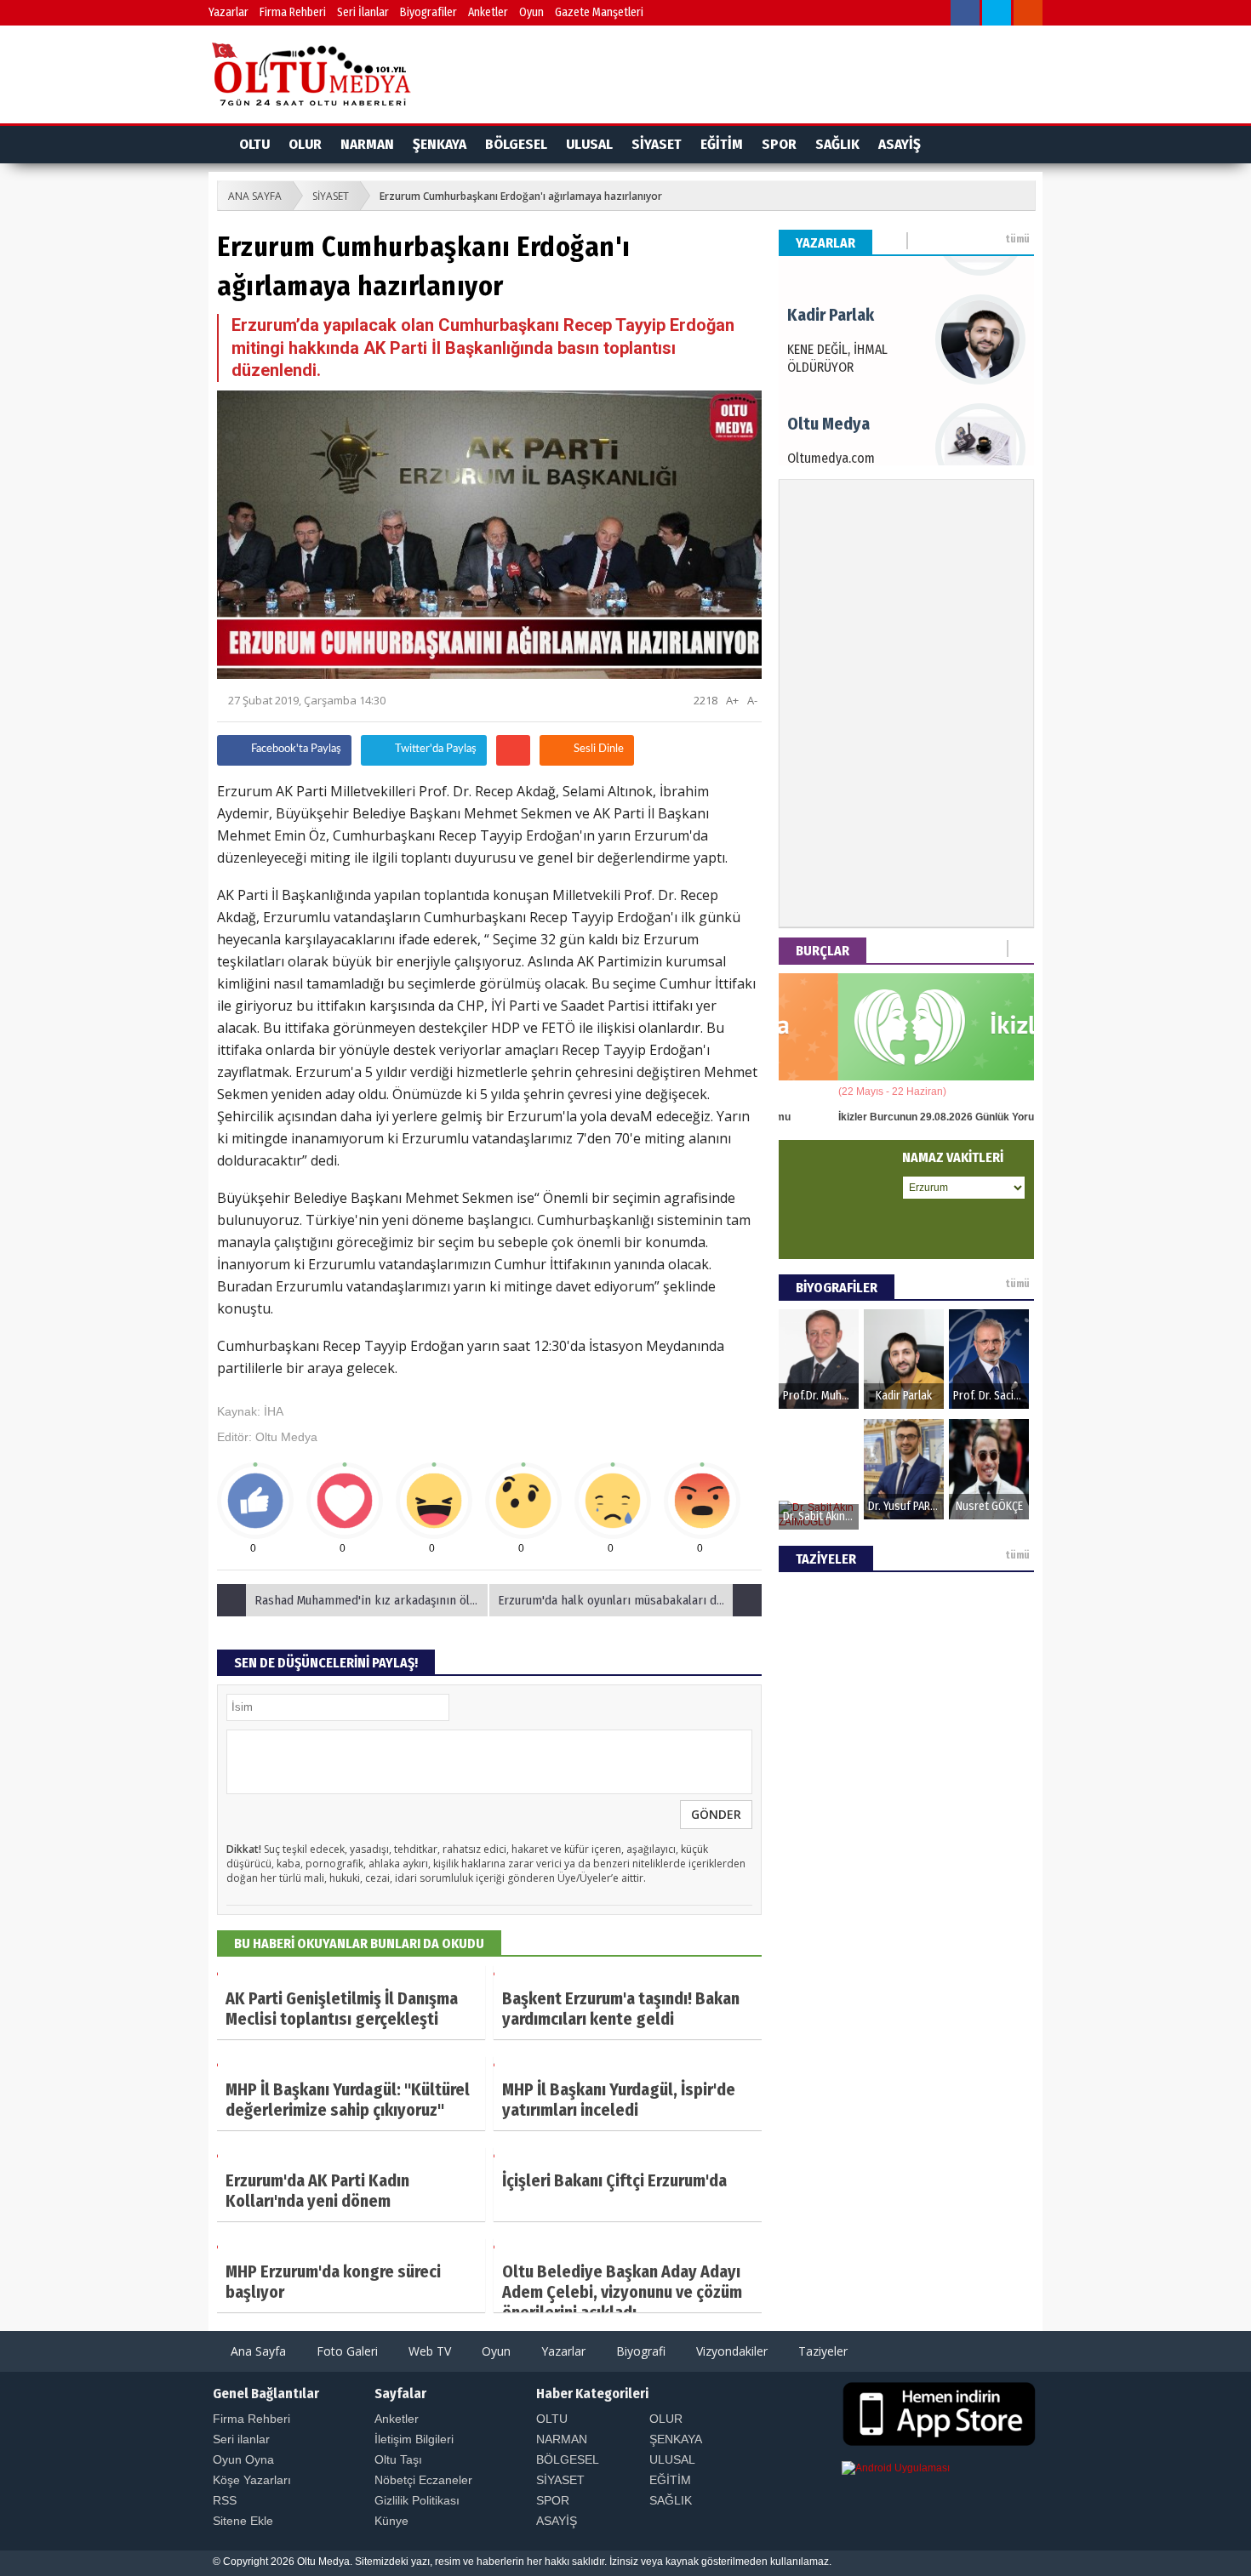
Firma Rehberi (293, 12)
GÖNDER (716, 1814)
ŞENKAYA (440, 144)
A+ (732, 700)
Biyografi (639, 2351)
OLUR (305, 144)
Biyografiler (428, 12)
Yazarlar (228, 12)
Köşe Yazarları (252, 2480)
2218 (704, 700)
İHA (274, 1411)
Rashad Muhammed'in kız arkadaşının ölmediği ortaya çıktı (372, 1600)
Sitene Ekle (243, 2521)
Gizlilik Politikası (417, 2500)
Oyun (531, 12)
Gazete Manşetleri (599, 12)
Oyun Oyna (243, 2459)
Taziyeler (821, 2351)
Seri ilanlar (241, 2439)
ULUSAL (589, 144)
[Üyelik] (1005, 145)
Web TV (428, 2351)
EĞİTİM (722, 144)
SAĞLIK (837, 144)
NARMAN (367, 144)
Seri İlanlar (363, 12)
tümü (1017, 239)
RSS (225, 2500)
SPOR (779, 144)
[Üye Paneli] (935, 15)
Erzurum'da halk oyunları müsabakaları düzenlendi (630, 1600)
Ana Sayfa (257, 2351)
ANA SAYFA (255, 196)
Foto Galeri (346, 2351)
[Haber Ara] (903, 15)
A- (752, 700)
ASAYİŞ (900, 144)
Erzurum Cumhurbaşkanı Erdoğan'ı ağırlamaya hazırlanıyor (521, 196)
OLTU (254, 144)
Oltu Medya (286, 1437)
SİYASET (657, 144)
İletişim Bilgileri (414, 2439)
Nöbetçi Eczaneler (423, 2480)
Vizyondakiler (730, 2351)
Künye (391, 2521)
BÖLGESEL (516, 144)
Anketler (488, 12)
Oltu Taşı (398, 2459)
